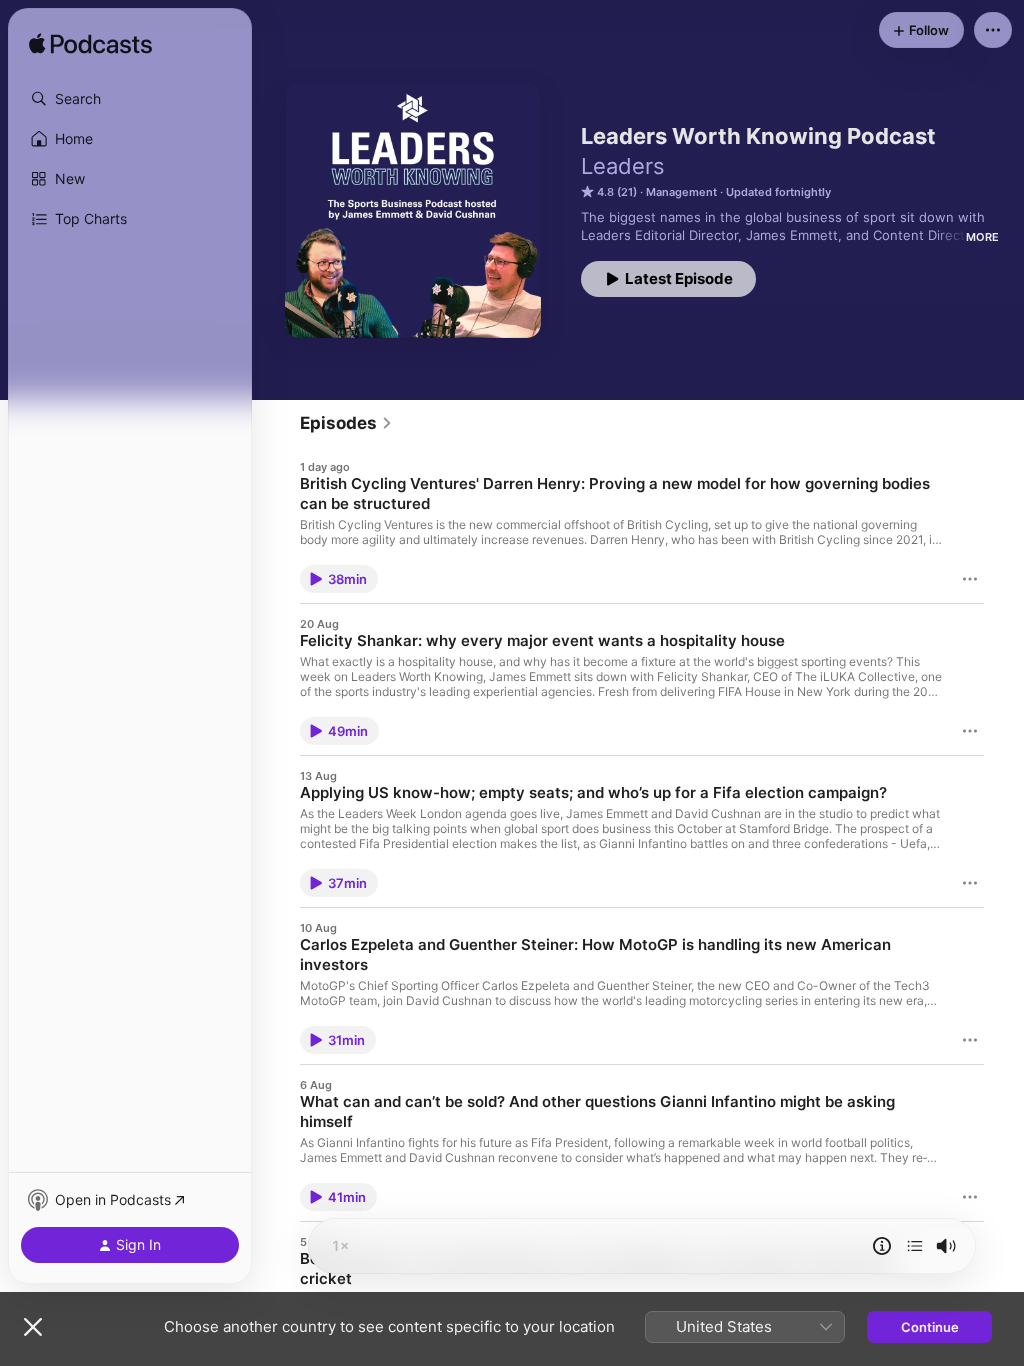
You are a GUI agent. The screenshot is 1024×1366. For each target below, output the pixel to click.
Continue (930, 1327)
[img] (90, 45)
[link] (346, 423)
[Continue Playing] (915, 1246)
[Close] (33, 1327)
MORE (982, 237)
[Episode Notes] (882, 1246)
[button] (130, 99)
